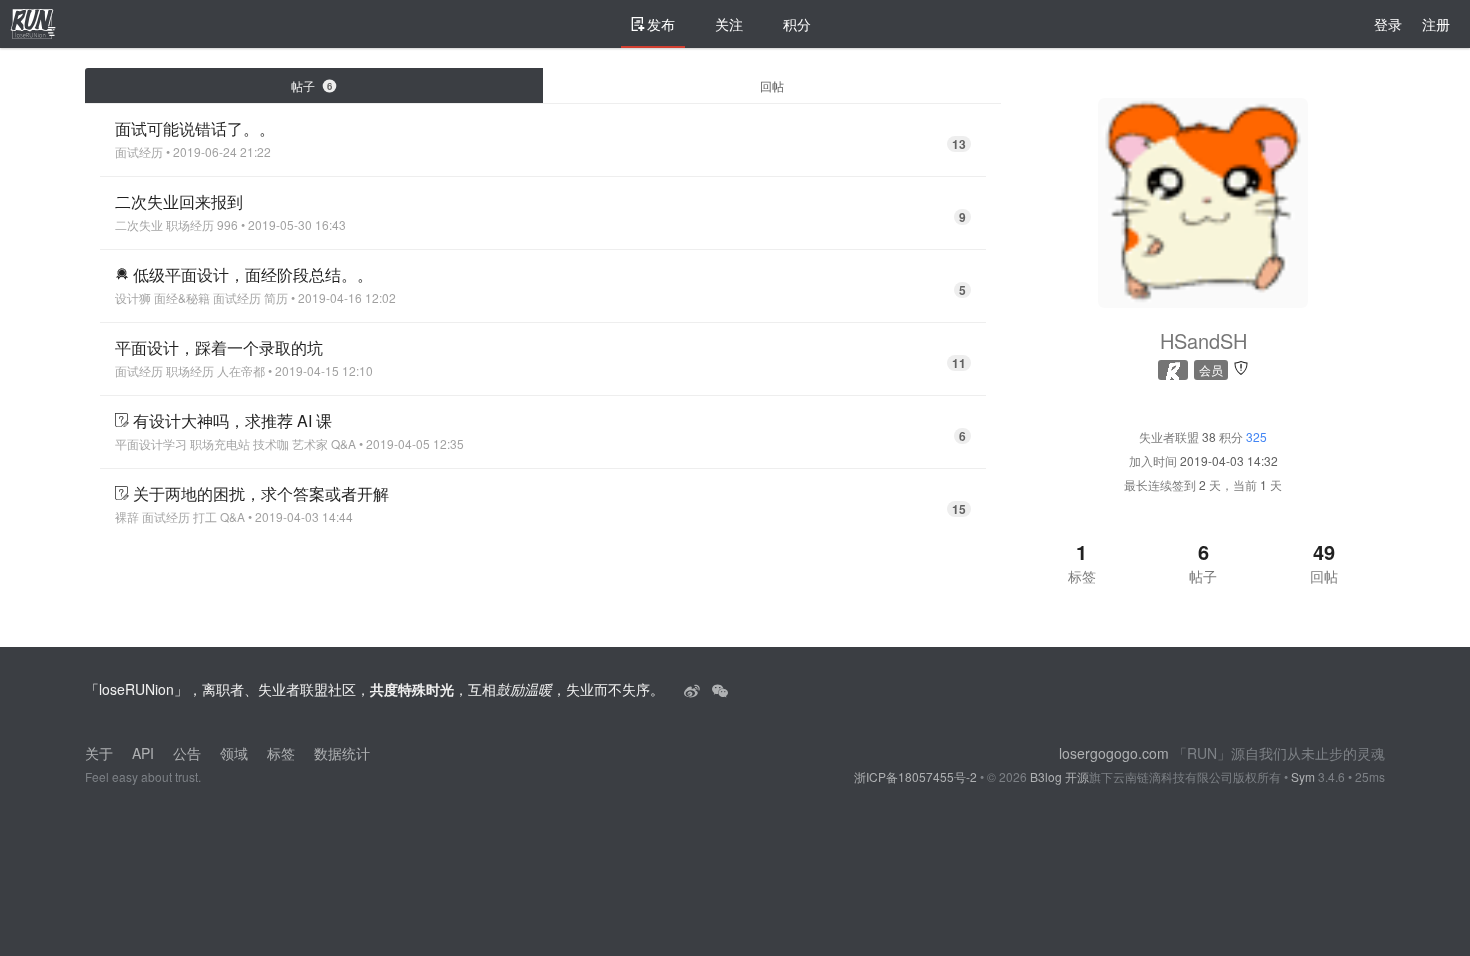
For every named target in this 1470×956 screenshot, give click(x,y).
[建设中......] (720, 689)
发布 (661, 24)
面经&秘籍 (182, 298)
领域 (234, 753)
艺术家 (310, 444)
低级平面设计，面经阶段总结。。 (253, 274)
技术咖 (271, 444)
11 (959, 363)
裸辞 (127, 517)
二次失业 (139, 225)
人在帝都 (241, 371)
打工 (205, 517)
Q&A (343, 444)
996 (227, 225)
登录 (1388, 24)
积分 (797, 24)
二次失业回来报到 (179, 201)
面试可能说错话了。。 (195, 128)
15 (959, 509)
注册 (1436, 24)
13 (959, 144)
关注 (729, 24)
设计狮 (133, 298)
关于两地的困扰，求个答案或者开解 (261, 493)
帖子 (311, 85)
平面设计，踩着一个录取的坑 (219, 347)
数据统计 (342, 753)
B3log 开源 (1059, 776)
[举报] (1241, 366)
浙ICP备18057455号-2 (915, 776)
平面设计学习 (151, 444)
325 (1256, 436)
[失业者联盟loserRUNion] (694, 689)
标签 (281, 753)
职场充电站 (220, 444)
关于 (99, 753)
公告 (187, 753)
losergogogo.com (1114, 753)
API (143, 753)
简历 (276, 298)
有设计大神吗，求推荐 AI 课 (232, 420)
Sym (1303, 776)
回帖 (772, 85)
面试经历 (139, 152)
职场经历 (190, 225)
